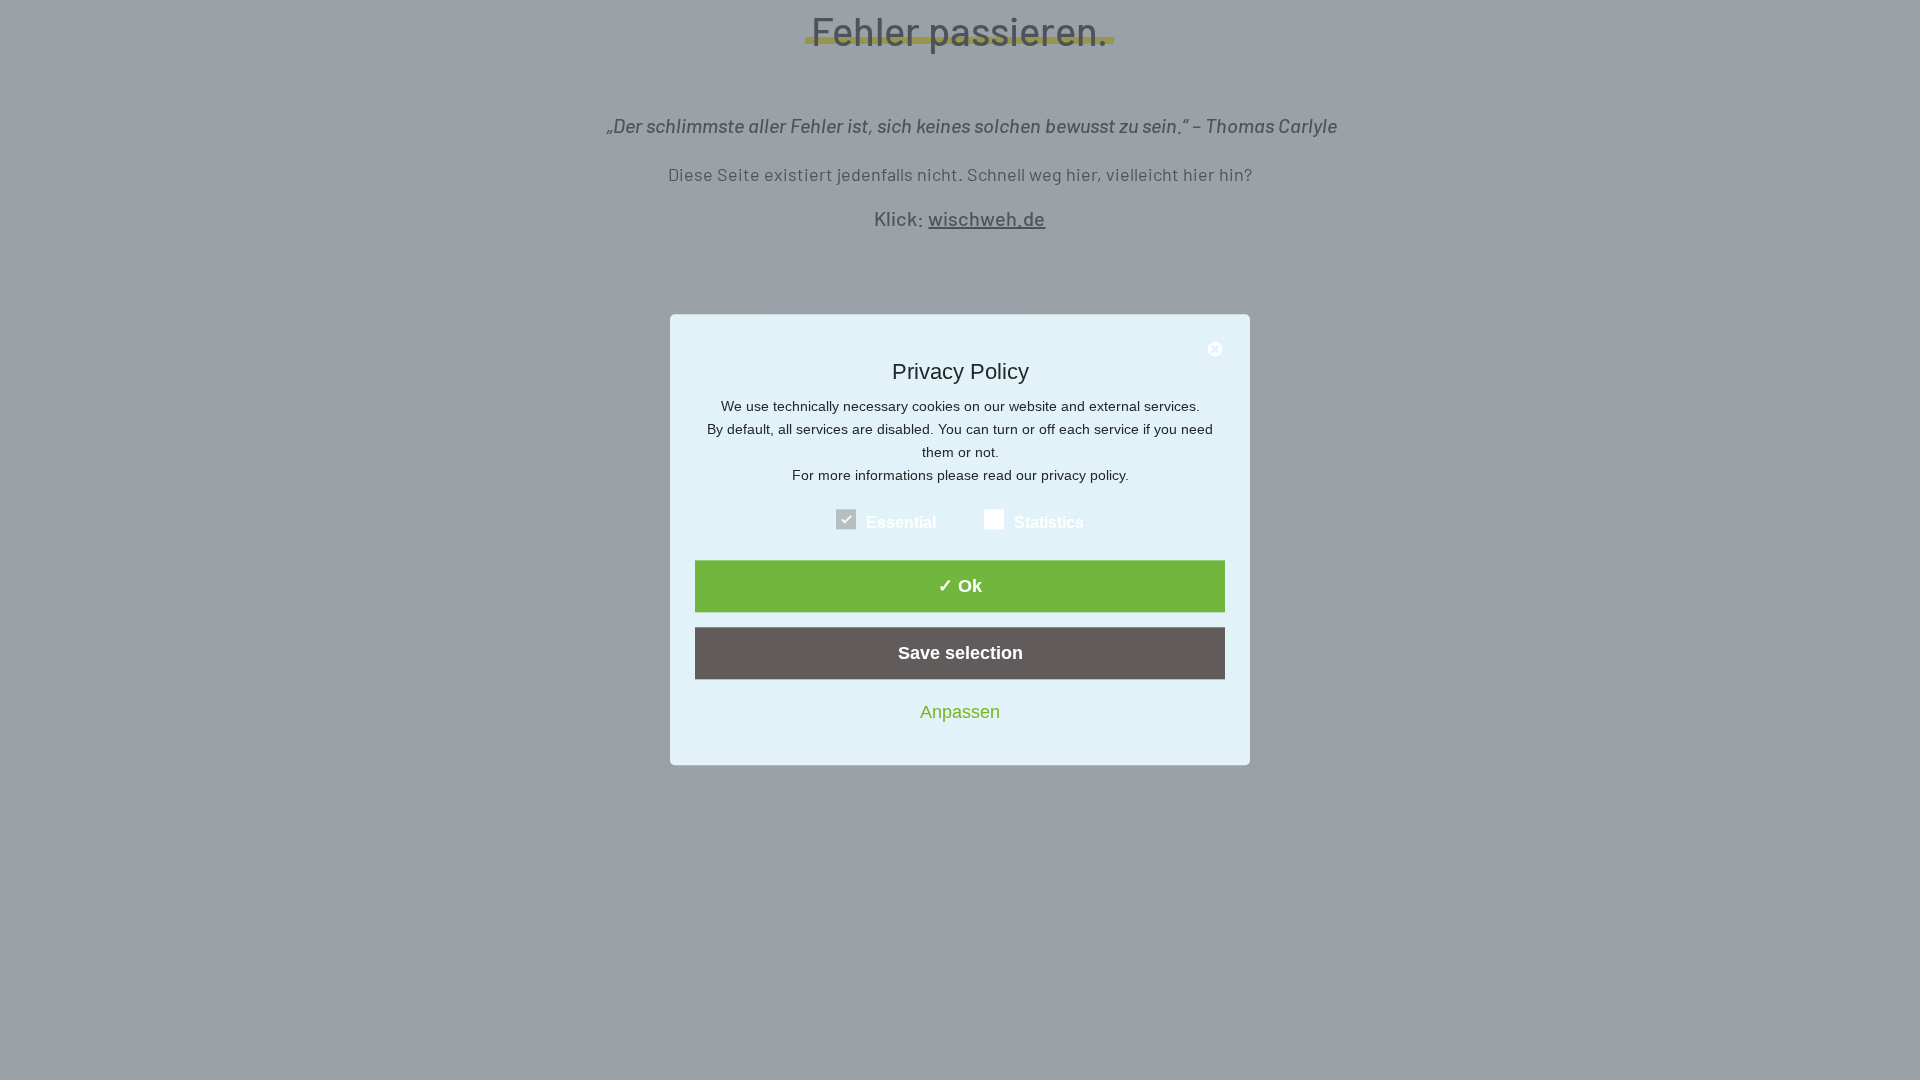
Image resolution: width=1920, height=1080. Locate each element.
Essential (901, 522)
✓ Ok (960, 586)
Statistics (1049, 522)
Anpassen (960, 712)
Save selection (960, 653)
